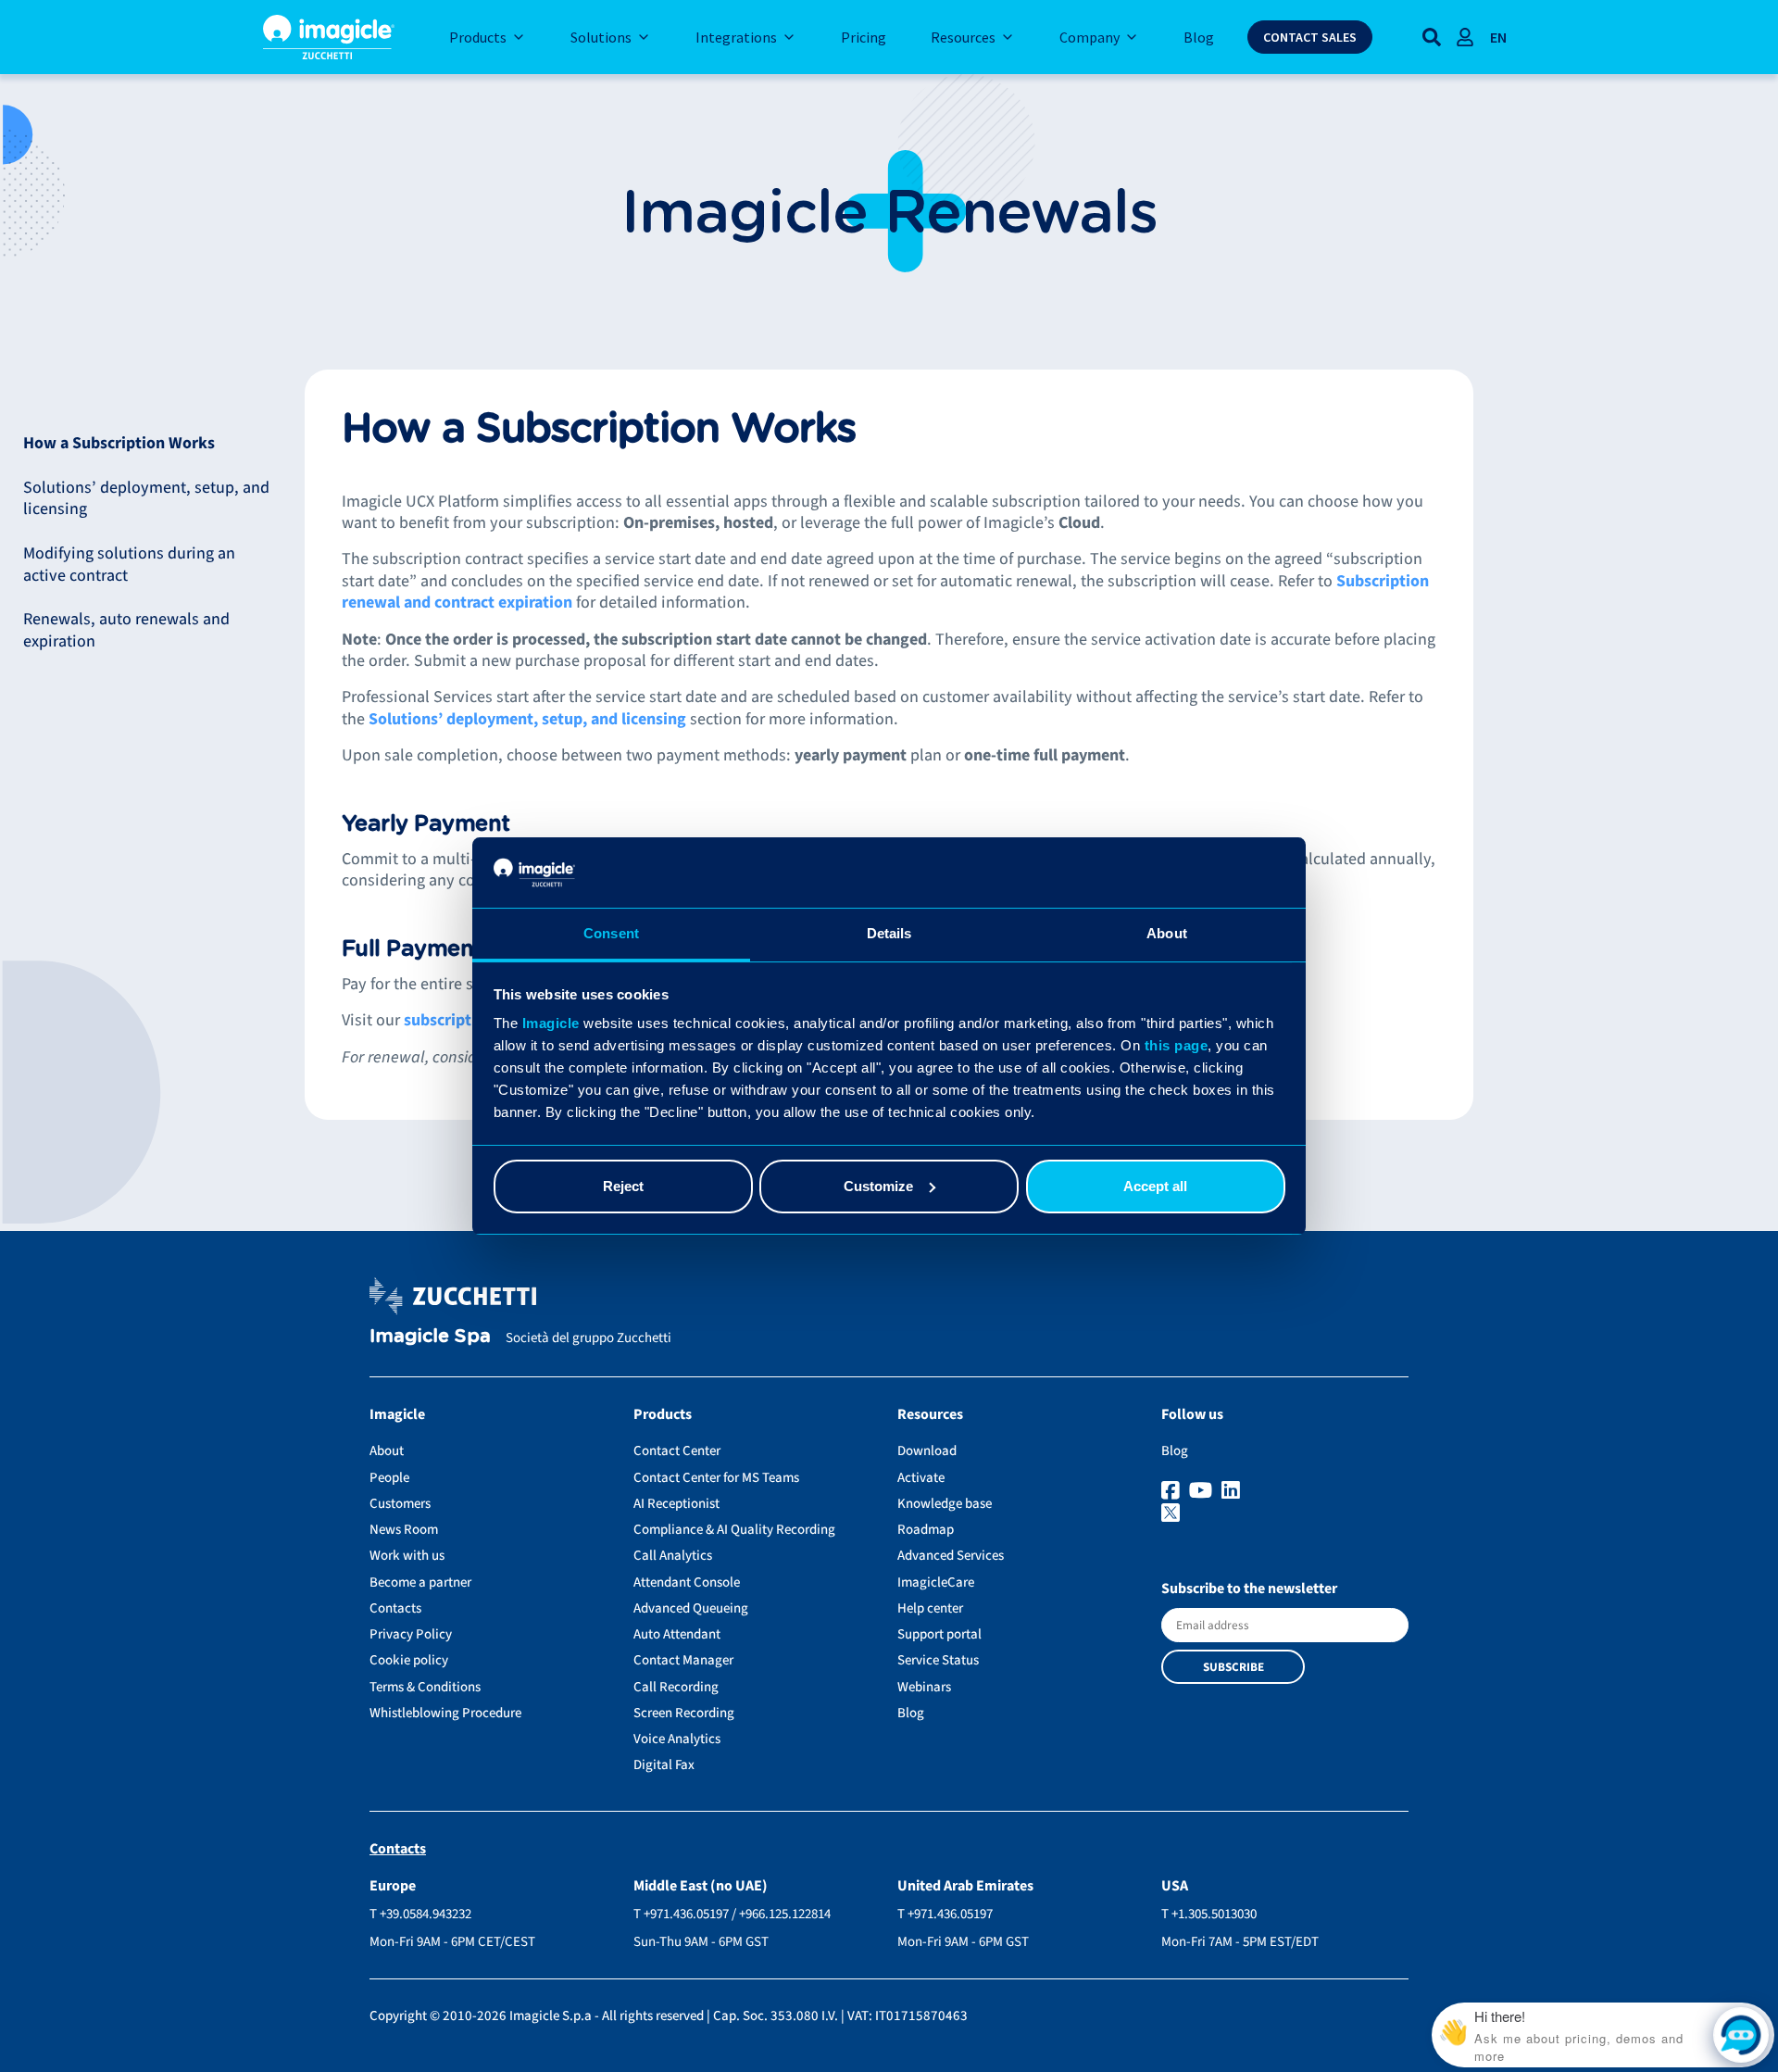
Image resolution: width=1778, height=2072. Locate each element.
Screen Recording (684, 1713)
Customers (400, 1504)
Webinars (924, 1687)
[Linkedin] (1233, 1491)
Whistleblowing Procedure (445, 1713)
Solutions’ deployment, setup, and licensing (146, 498)
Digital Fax (664, 1765)
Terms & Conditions (425, 1687)
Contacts (395, 1608)
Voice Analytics (677, 1739)
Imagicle (551, 1023)
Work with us (407, 1556)
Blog (911, 1713)
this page (1177, 1045)
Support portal (939, 1634)
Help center (930, 1608)
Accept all (1155, 1186)
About (387, 1451)
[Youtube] (1203, 1491)
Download (927, 1451)
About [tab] (1167, 933)
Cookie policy (409, 1660)
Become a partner (420, 1582)
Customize (878, 1186)
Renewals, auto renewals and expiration (126, 630)
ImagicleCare (936, 1582)
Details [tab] (889, 933)
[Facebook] (1173, 1491)
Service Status (938, 1660)
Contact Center (677, 1451)
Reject (623, 1186)
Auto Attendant (677, 1634)
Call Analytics (673, 1556)
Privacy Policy (411, 1634)
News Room (404, 1530)
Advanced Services (951, 1556)
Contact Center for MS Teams (716, 1478)
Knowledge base (945, 1504)
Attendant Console (687, 1582)
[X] (1285, 1514)
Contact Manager (683, 1660)
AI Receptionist (676, 1504)
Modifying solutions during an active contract (129, 564)
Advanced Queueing (691, 1608)
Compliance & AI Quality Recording (734, 1530)
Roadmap (926, 1530)
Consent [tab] (611, 933)
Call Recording (676, 1687)
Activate (921, 1478)
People (389, 1478)
